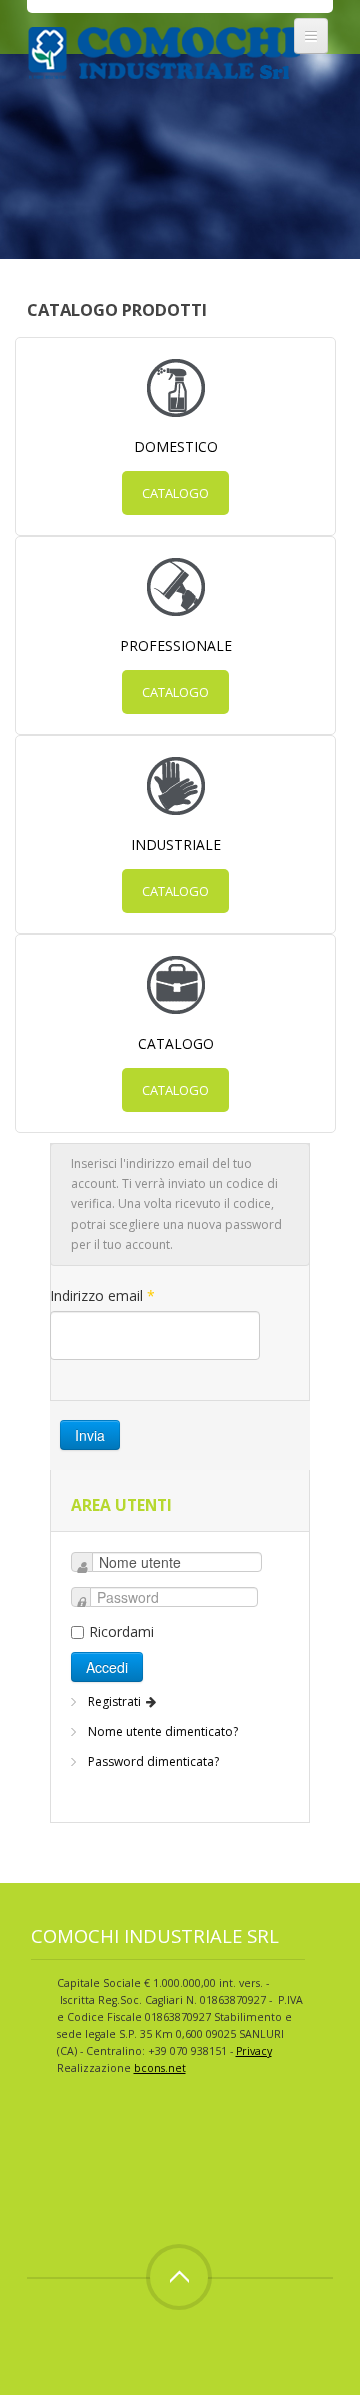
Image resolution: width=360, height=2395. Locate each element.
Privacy (254, 2051)
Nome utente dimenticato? (163, 1731)
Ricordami (121, 1631)
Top (179, 2277)
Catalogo (175, 493)
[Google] (121, 2157)
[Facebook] (47, 2157)
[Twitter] (84, 2157)
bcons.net (160, 2068)
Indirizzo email (102, 1295)
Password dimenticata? (153, 1761)
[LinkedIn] (158, 2157)
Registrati (116, 1701)
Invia (90, 1435)
